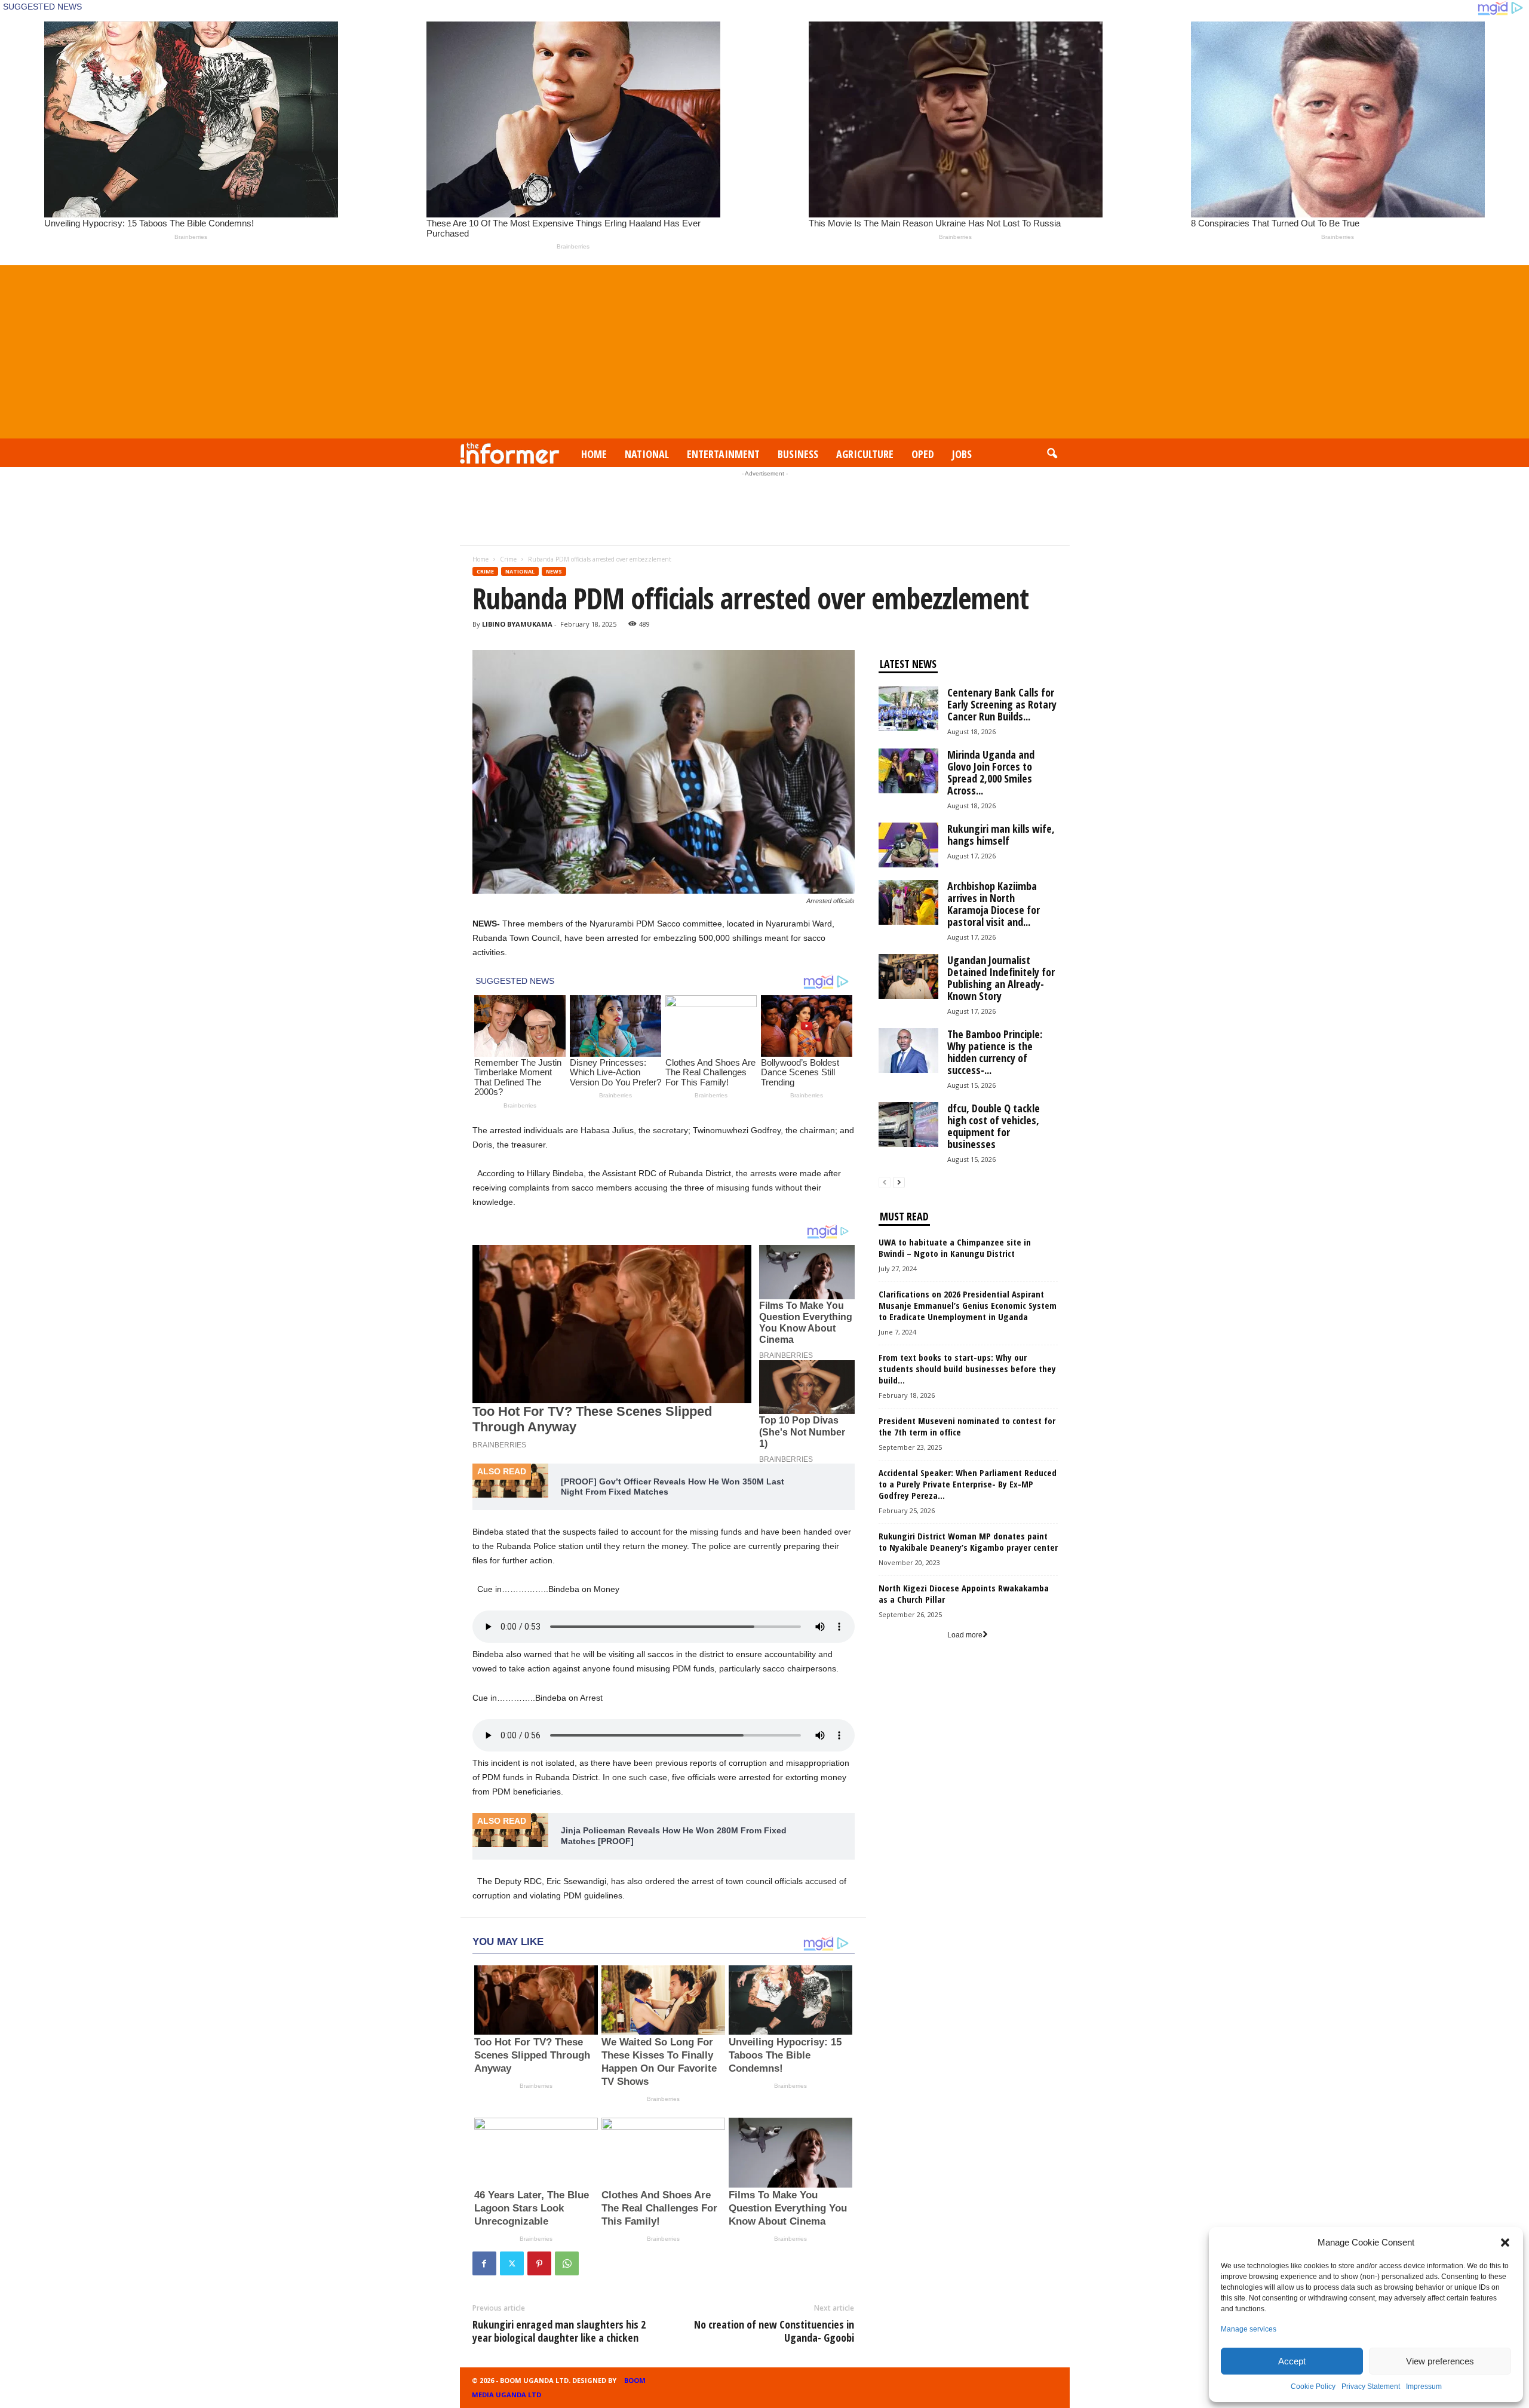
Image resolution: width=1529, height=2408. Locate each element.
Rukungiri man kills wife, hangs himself (1001, 835)
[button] (1505, 2243)
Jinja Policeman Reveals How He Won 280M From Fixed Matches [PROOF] (674, 1836)
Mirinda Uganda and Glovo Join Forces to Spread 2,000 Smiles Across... (991, 772)
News (554, 571)
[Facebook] (484, 2263)
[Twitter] (512, 2263)
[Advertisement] (764, 349)
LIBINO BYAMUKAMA (517, 624)
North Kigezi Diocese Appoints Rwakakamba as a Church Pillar (964, 1593)
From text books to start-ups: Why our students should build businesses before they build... (967, 1369)
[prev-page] (885, 1182)
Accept (1292, 2361)
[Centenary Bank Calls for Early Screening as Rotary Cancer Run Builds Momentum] (908, 709)
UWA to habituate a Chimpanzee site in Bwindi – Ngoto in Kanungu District (955, 1248)
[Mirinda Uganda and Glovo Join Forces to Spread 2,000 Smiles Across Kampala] (908, 771)
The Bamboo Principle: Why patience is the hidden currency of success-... (995, 1052)
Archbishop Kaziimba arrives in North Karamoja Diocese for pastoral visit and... (994, 904)
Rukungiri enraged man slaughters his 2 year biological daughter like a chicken (559, 2331)
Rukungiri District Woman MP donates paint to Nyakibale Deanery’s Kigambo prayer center (968, 1542)
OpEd (923, 454)
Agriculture (865, 454)
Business (798, 454)
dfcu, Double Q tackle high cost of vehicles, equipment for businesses (994, 1126)
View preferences (1440, 2361)
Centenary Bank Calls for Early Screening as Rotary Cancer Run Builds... (1002, 704)
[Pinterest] (539, 2263)
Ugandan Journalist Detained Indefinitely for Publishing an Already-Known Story (1001, 978)
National (647, 454)
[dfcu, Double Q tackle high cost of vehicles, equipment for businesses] (908, 1125)
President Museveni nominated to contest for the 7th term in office (967, 1426)
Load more (965, 1635)
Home (594, 454)
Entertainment (723, 454)
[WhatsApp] (567, 2263)
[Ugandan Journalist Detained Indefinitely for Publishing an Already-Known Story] (908, 976)
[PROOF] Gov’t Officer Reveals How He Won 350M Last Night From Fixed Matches (673, 1487)
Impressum (1424, 2386)
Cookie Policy (1313, 2386)
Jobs (962, 454)
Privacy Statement (1371, 2386)
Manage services (1249, 2329)
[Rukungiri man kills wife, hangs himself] (908, 845)
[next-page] (899, 1182)
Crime (508, 559)
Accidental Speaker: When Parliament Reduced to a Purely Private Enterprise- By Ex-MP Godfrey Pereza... (968, 1484)
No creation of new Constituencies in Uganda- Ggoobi (774, 2331)
